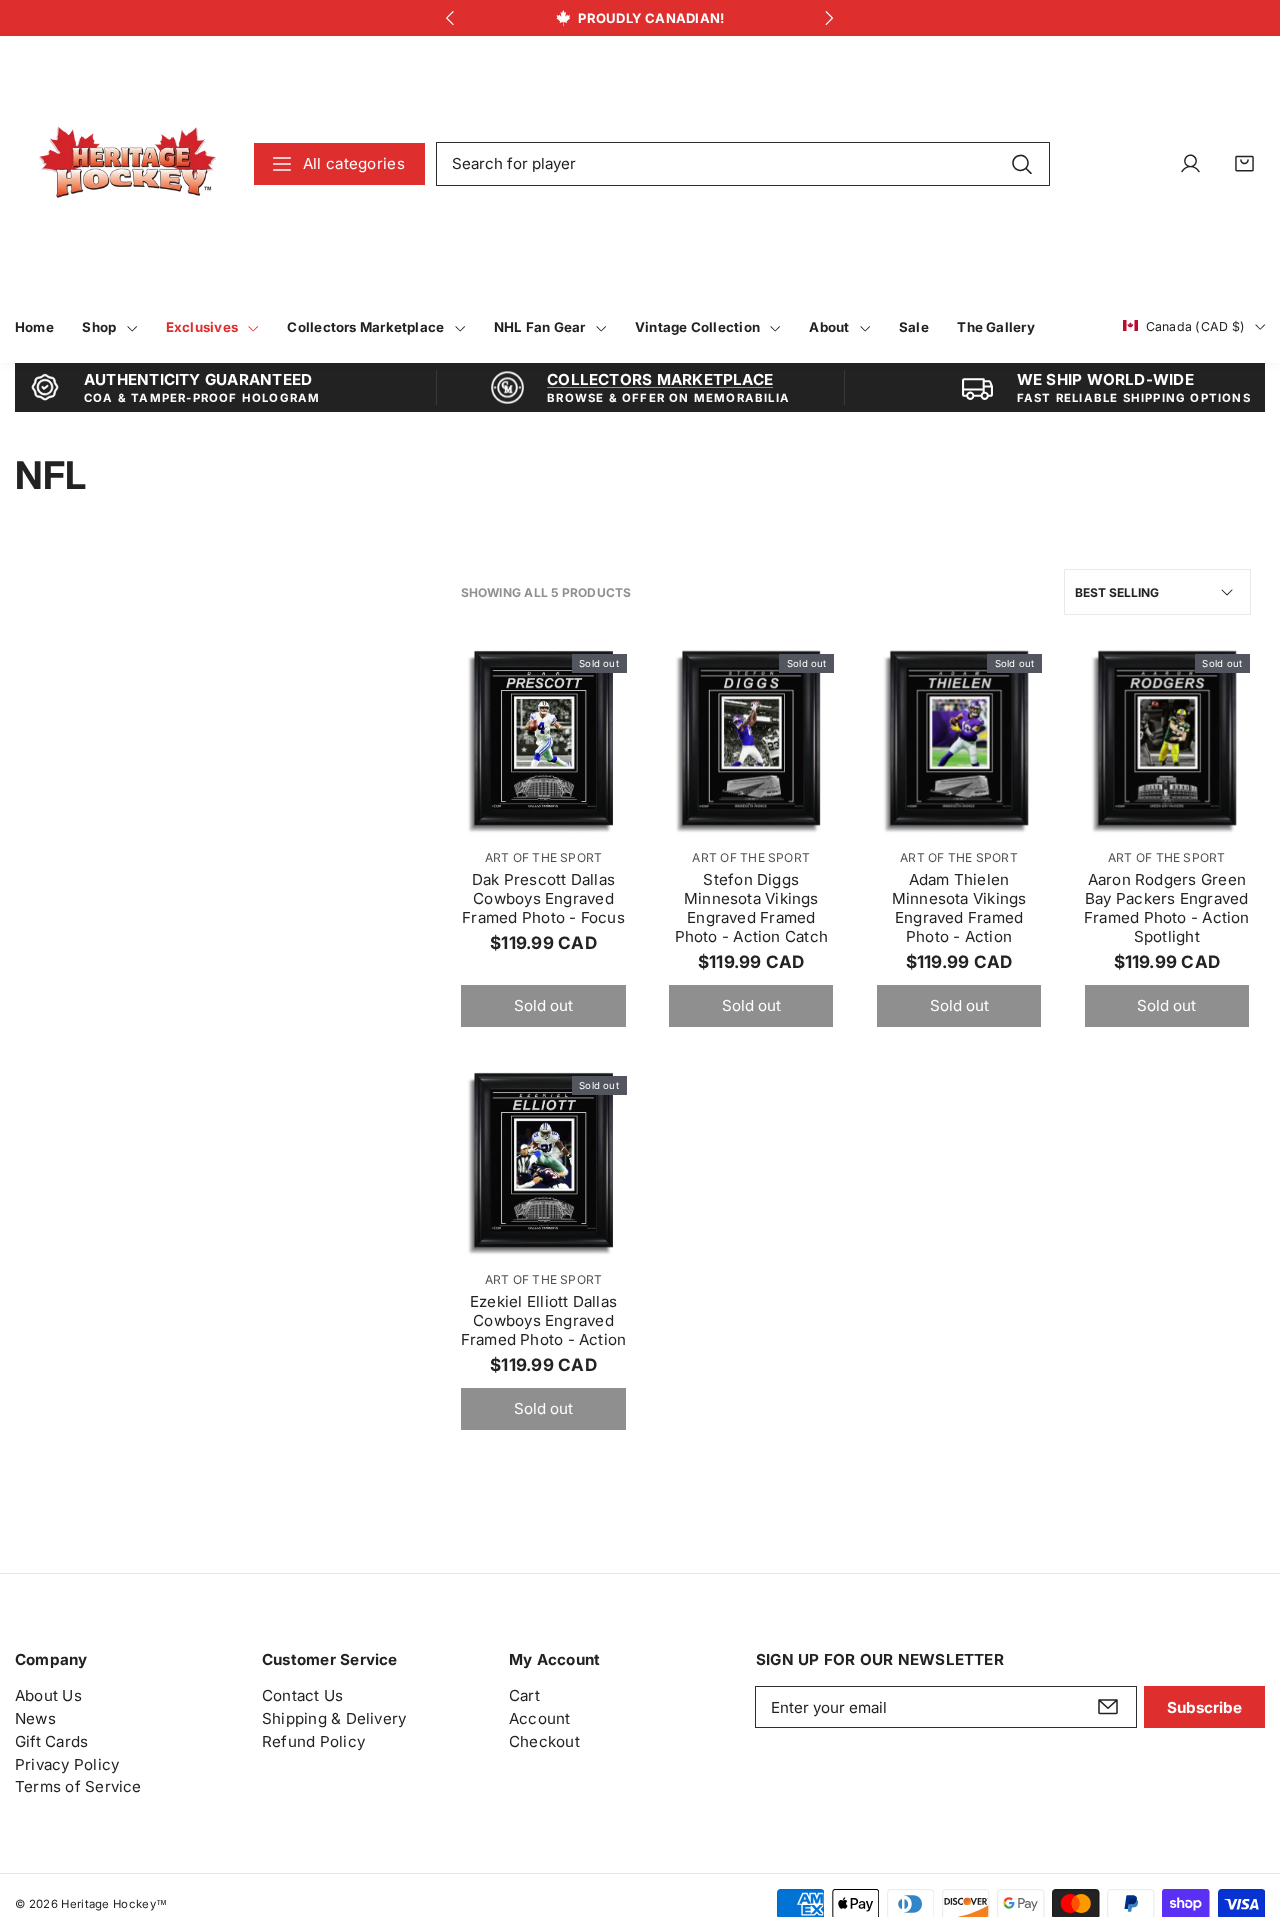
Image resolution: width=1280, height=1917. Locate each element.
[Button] (450, 18)
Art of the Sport (544, 857)
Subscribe (1204, 1707)
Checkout (544, 1741)
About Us (48, 1695)
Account (540, 1718)
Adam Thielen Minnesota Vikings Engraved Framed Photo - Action (959, 908)
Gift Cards (51, 1741)
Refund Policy (313, 1741)
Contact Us (302, 1695)
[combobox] (743, 164)
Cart (524, 1695)
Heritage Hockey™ (114, 1904)
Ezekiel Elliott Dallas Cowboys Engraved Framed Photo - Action (544, 1320)
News (35, 1718)
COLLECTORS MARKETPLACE (660, 379)
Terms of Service (78, 1787)
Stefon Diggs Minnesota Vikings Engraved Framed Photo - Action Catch (752, 908)
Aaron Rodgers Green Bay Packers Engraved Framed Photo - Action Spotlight (1167, 908)
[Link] (127, 163)
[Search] (1021, 163)
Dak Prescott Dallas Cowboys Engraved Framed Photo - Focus (543, 898)
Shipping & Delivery (334, 1718)
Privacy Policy (67, 1764)
